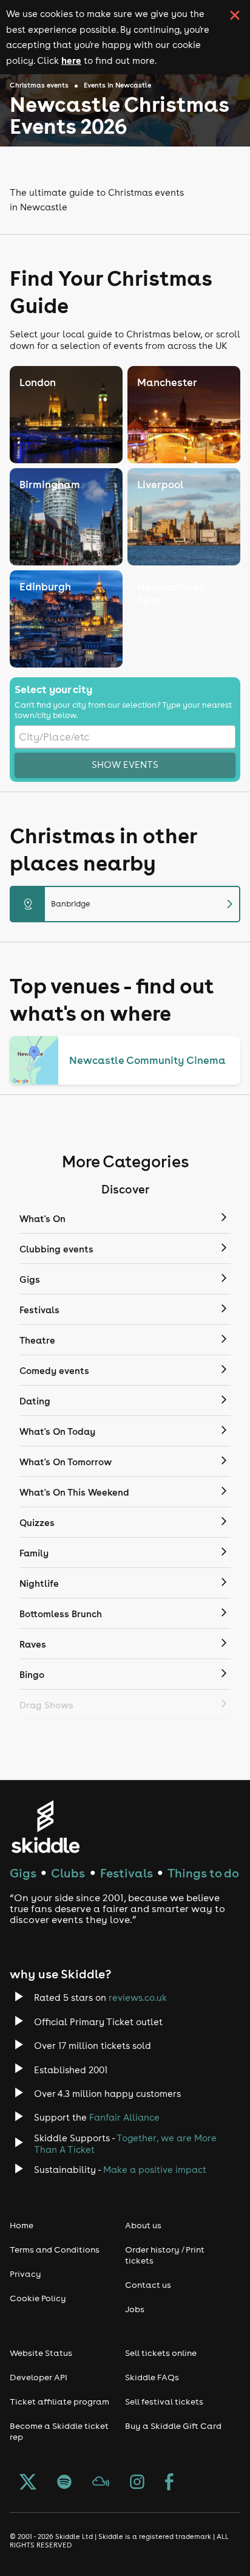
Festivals (127, 1873)
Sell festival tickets (164, 2402)
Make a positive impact (155, 2170)
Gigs (23, 1873)
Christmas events (39, 85)
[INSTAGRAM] (137, 2483)
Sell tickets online (161, 2353)
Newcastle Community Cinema (147, 1060)
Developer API (39, 2377)
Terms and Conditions (55, 2250)
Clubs (68, 1873)
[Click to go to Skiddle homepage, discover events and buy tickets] (45, 1827)
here (71, 60)
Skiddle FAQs (152, 2377)
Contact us (148, 2285)
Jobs (135, 2309)
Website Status (41, 2353)
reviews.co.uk (138, 1998)
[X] (28, 2483)
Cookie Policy (38, 2298)
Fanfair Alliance (124, 2117)
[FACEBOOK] (169, 2483)
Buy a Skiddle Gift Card (173, 2426)
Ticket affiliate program (59, 2402)
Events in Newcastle (117, 85)
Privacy (25, 2274)
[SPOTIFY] (64, 2483)
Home (22, 2225)
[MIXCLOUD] (101, 2483)
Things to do (203, 1873)
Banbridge (130, 904)
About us (143, 2225)
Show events (125, 765)
